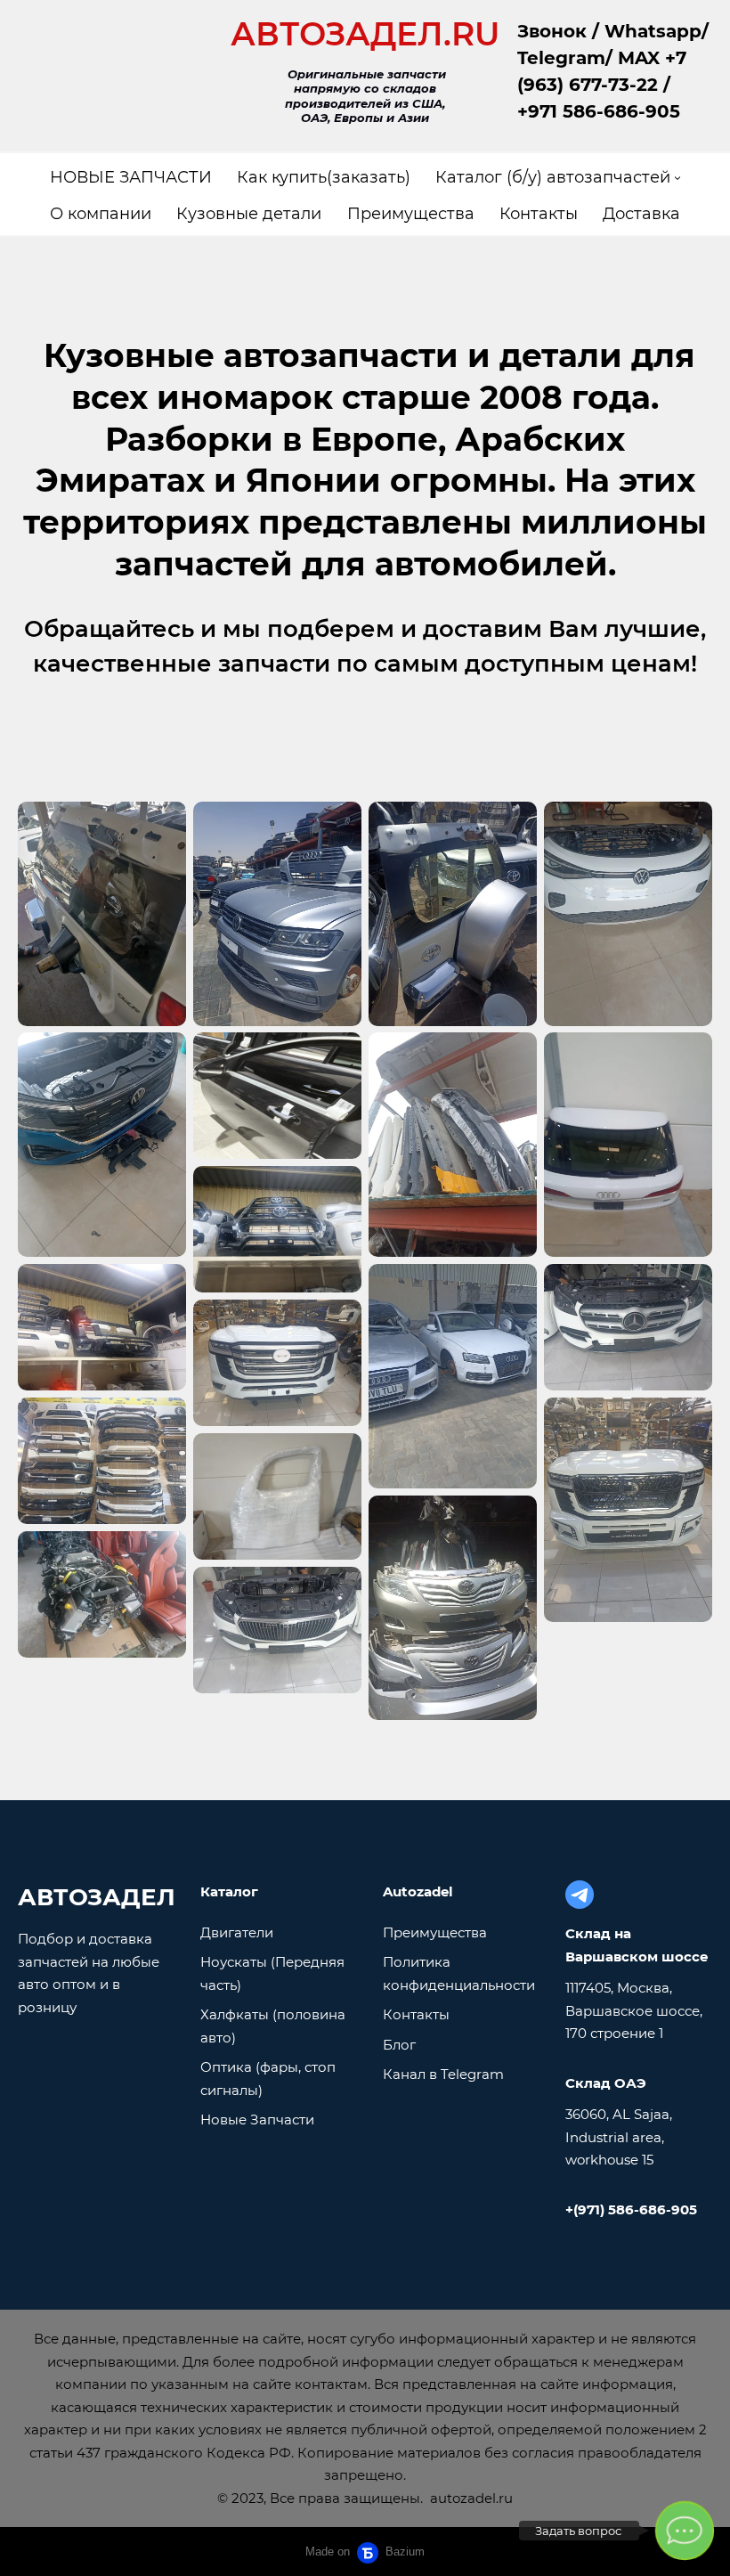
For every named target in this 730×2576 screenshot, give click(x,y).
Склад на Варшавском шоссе (637, 1945)
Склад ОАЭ (606, 2083)
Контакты (416, 2014)
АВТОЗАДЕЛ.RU (365, 34)
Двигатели (237, 1932)
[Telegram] (580, 1895)
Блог (399, 2045)
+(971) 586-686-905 (631, 2209)
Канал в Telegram (443, 2074)
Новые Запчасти (257, 2119)
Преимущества (435, 1932)
